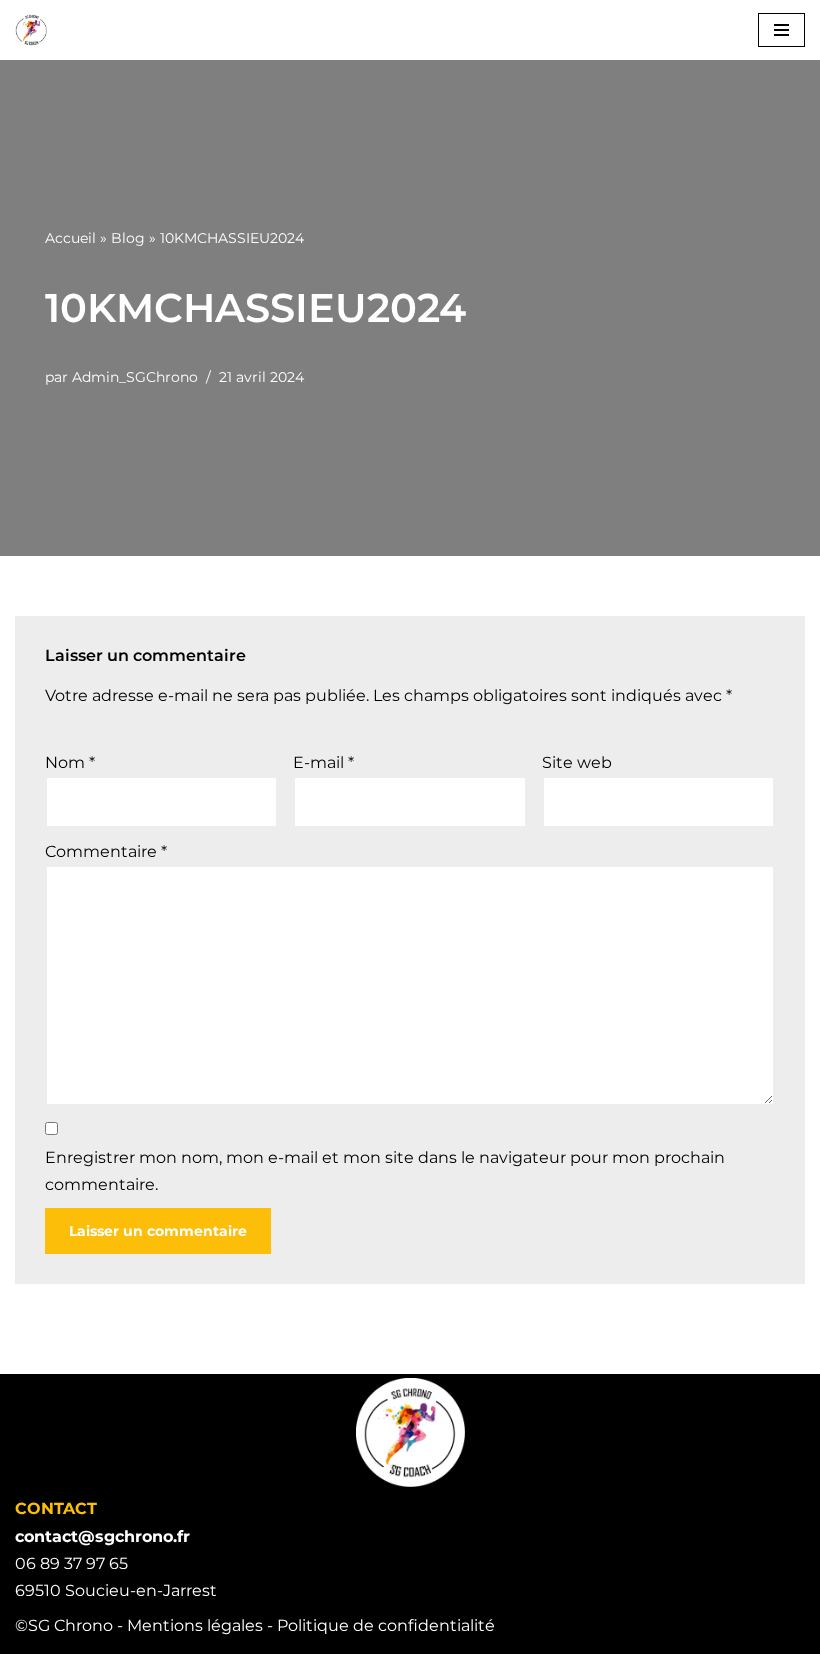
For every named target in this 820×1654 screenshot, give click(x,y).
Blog (128, 238)
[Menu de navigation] (781, 30)
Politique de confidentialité (386, 1625)
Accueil (70, 238)
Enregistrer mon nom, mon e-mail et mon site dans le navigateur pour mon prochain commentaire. (385, 1171)
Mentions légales (195, 1625)
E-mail (323, 762)
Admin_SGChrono (135, 377)
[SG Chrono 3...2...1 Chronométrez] (31, 30)
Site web (577, 762)
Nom (70, 762)
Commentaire (106, 851)
